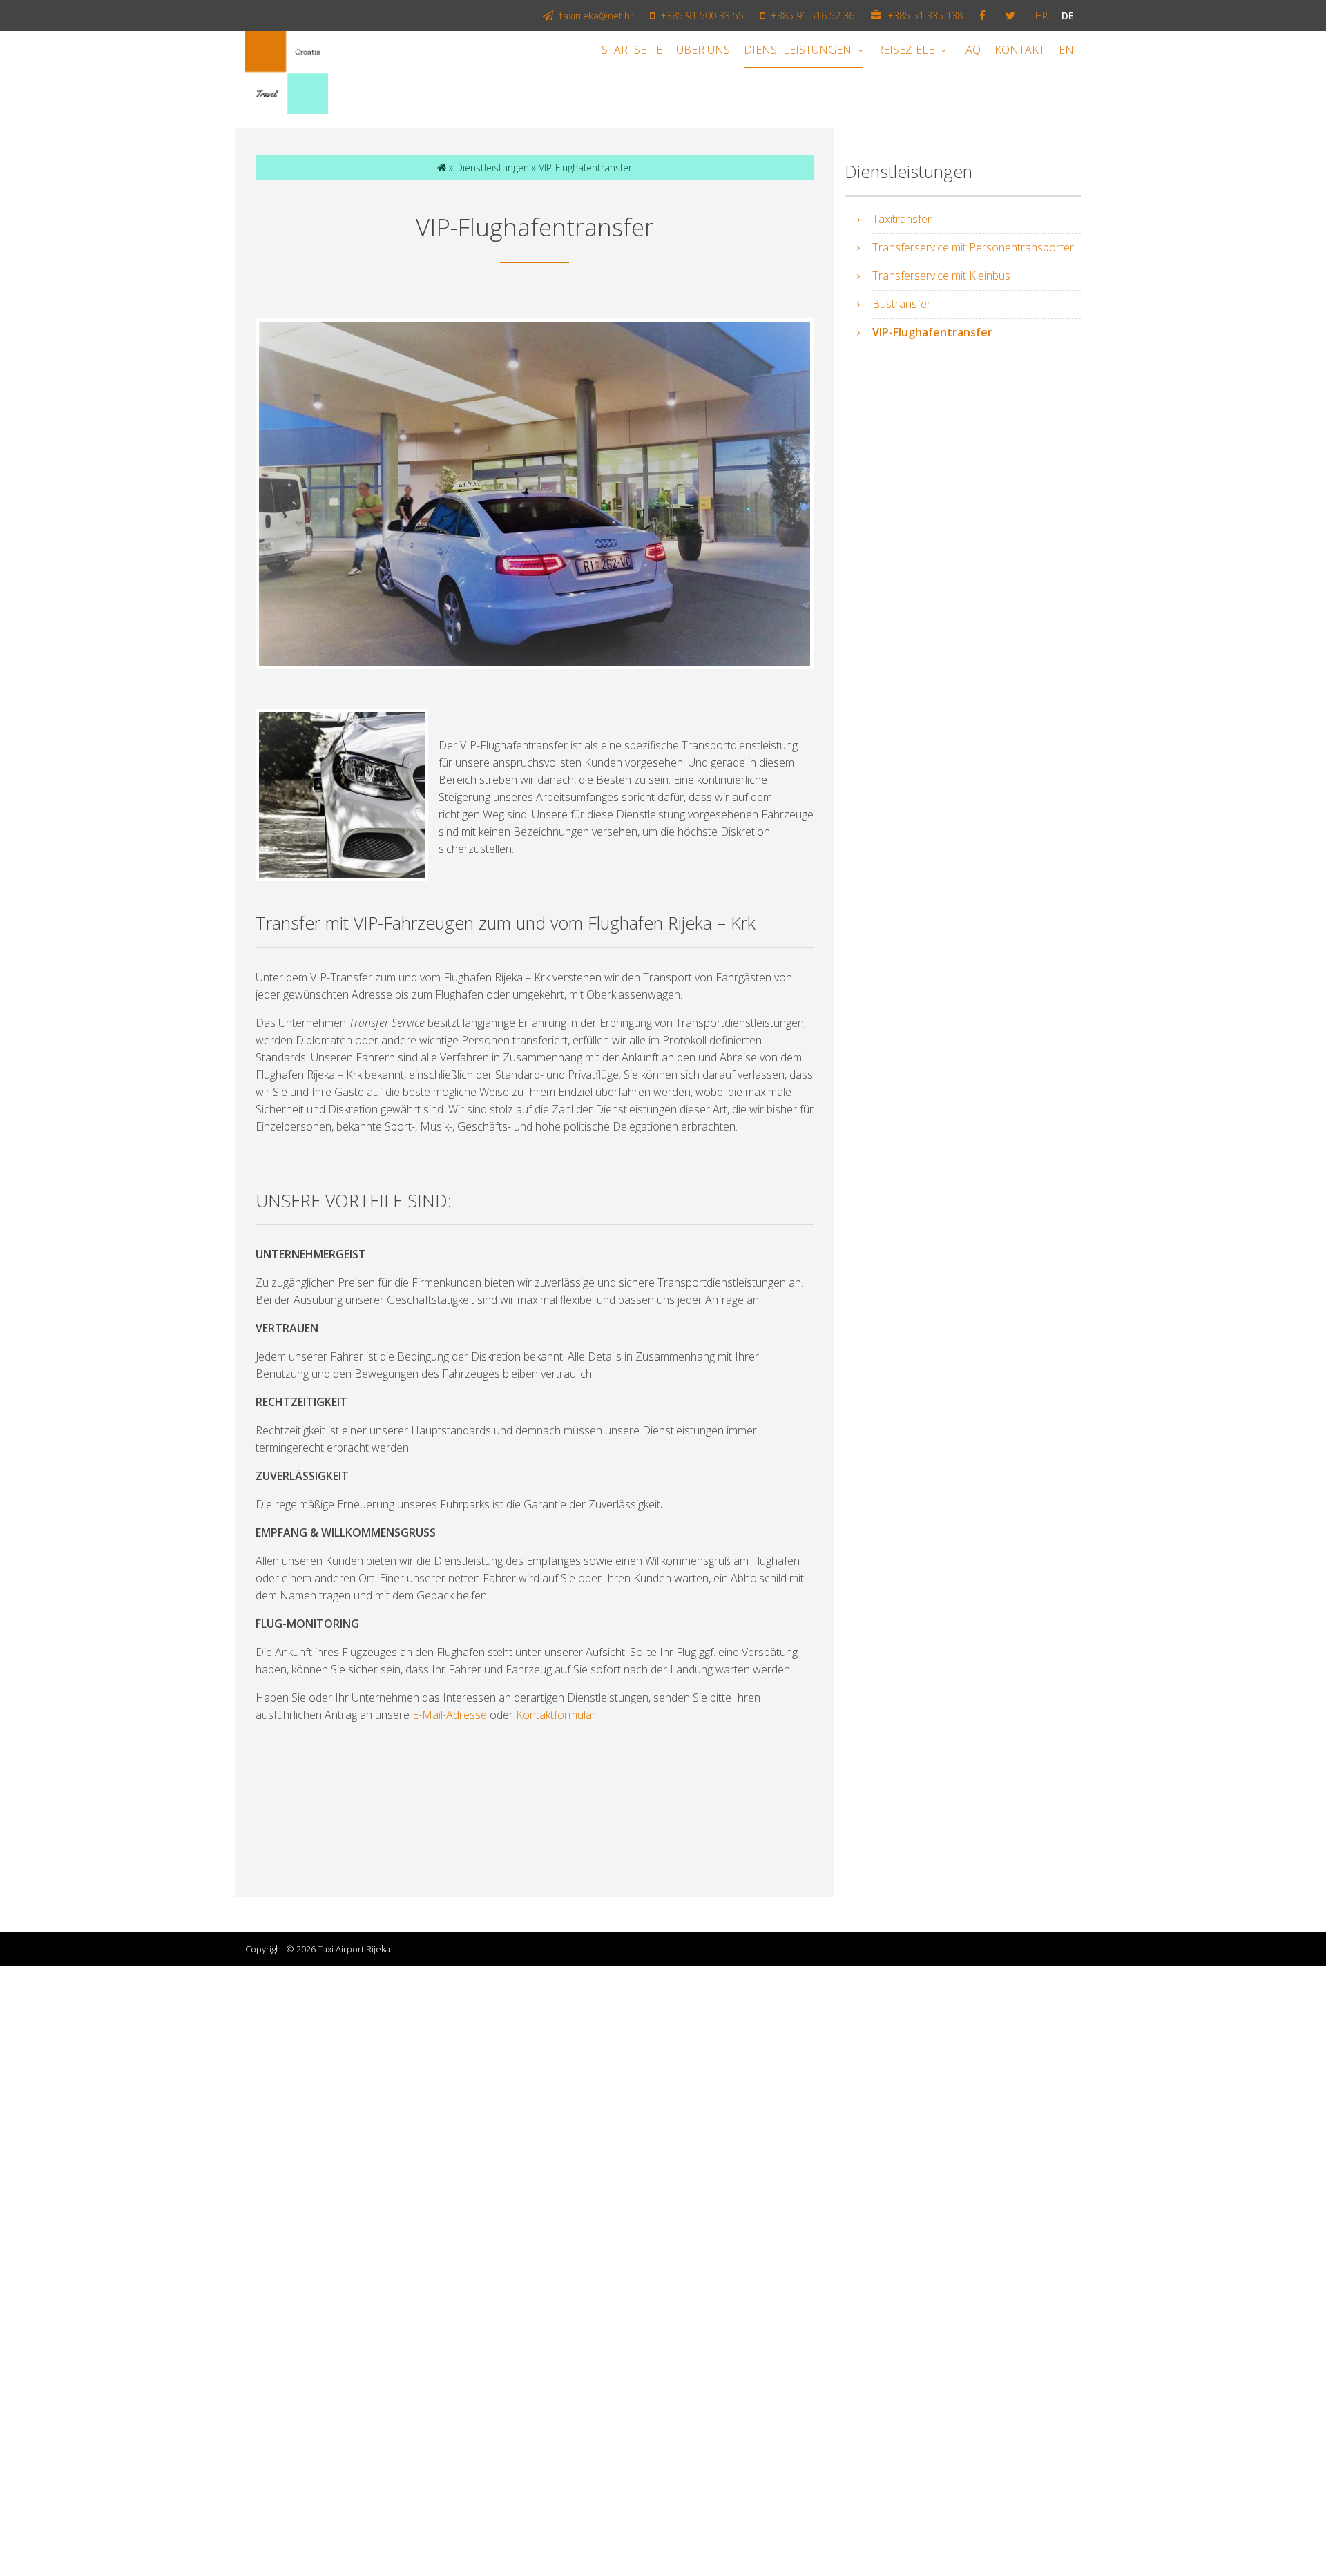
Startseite (632, 50)
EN (1066, 50)
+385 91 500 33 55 (701, 16)
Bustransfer (902, 304)
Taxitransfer (902, 219)
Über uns (703, 50)
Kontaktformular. (557, 1715)
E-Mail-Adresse (450, 1715)
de (1068, 16)
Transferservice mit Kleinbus (941, 276)
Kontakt (1020, 50)
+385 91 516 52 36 (811, 16)
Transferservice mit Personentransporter (973, 247)
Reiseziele (905, 50)
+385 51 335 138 (924, 16)
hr (1041, 16)
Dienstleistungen (798, 50)
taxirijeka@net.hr (595, 16)
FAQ (970, 50)
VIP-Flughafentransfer (932, 332)
